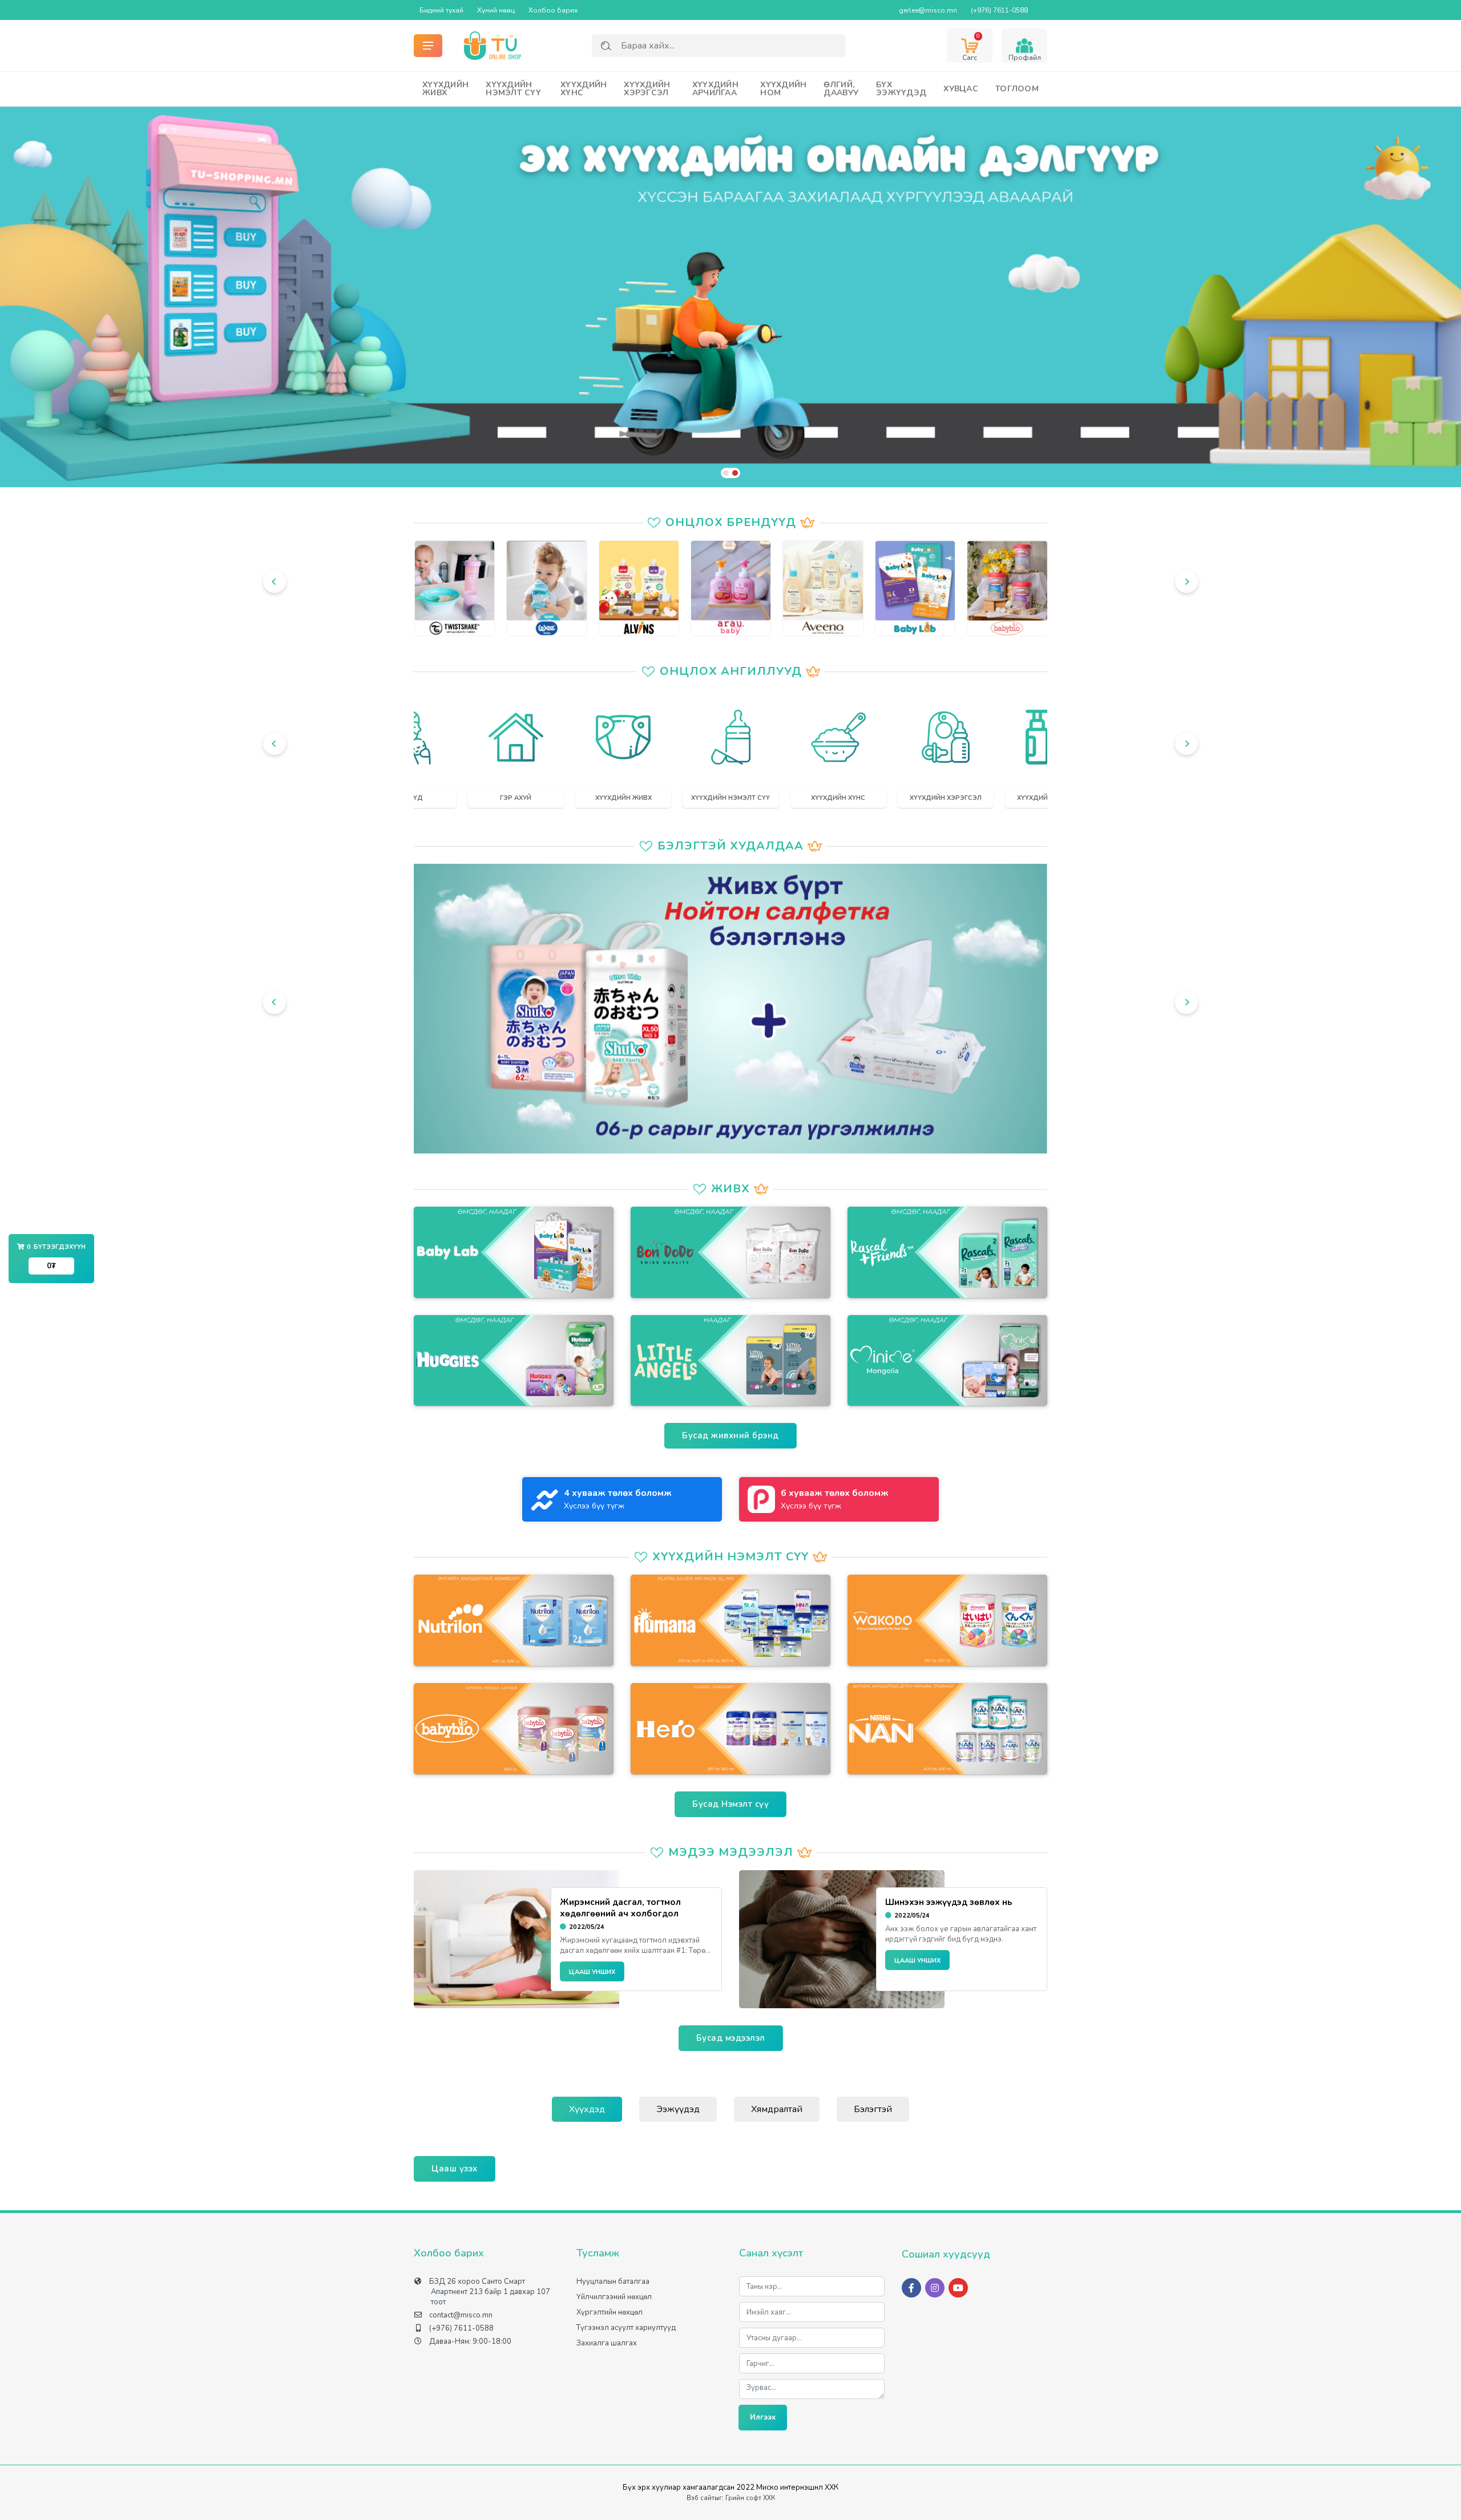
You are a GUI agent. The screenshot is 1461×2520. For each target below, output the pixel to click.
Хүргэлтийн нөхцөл (610, 2312)
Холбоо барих (553, 10)
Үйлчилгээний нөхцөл (614, 2297)
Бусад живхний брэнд (730, 1435)
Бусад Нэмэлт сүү (730, 1804)
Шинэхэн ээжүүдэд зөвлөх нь (949, 1902)
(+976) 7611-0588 (999, 10)
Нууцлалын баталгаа (613, 2282)
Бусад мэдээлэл (731, 2038)
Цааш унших (592, 1972)
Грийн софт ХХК (750, 2498)
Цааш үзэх (455, 2169)
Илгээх (763, 2417)
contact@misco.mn (461, 2315)
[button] (726, 473)
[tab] (587, 2109)
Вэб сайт (701, 2498)
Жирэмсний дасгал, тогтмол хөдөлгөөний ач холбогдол (620, 1908)
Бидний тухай (441, 10)
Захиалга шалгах (607, 2343)
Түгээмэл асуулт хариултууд (626, 2328)
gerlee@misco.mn (928, 10)
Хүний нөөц (496, 10)
